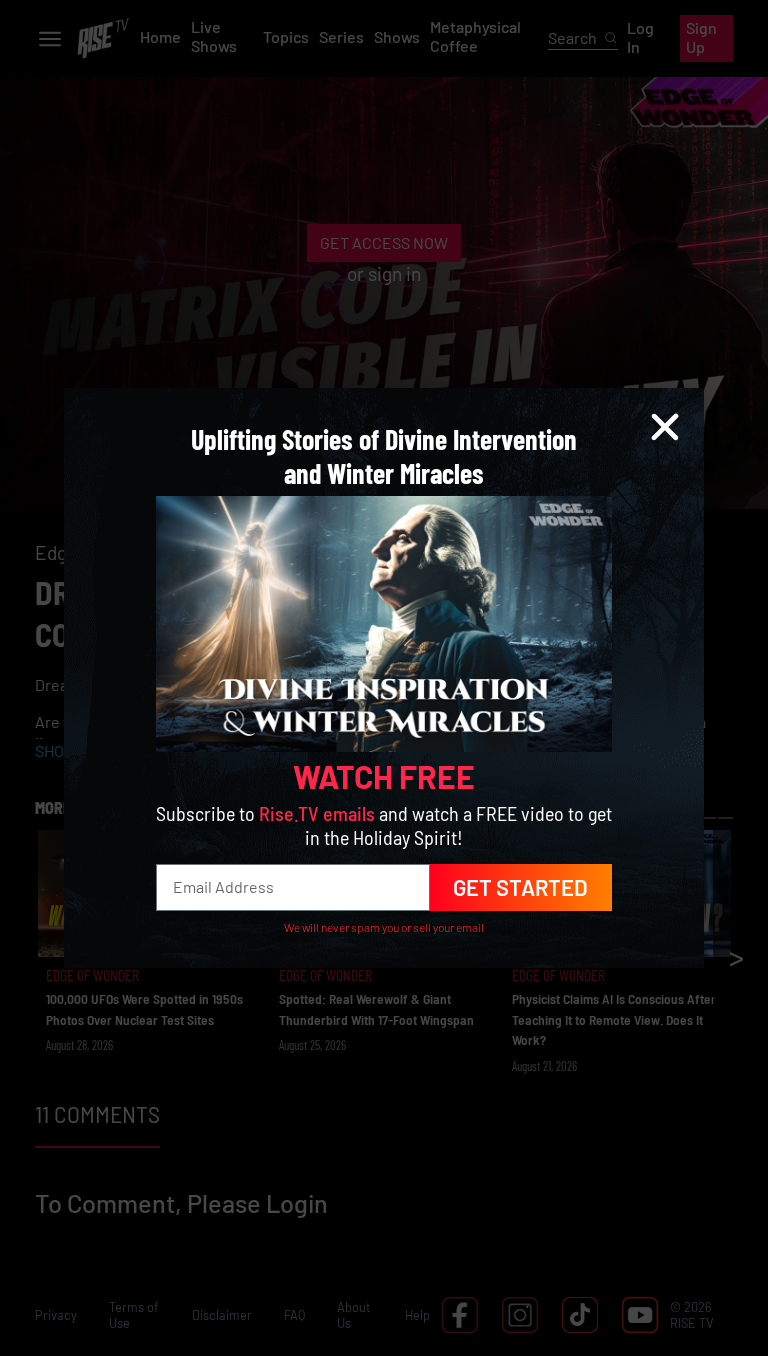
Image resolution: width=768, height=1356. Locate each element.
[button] (665, 427)
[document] (384, 678)
